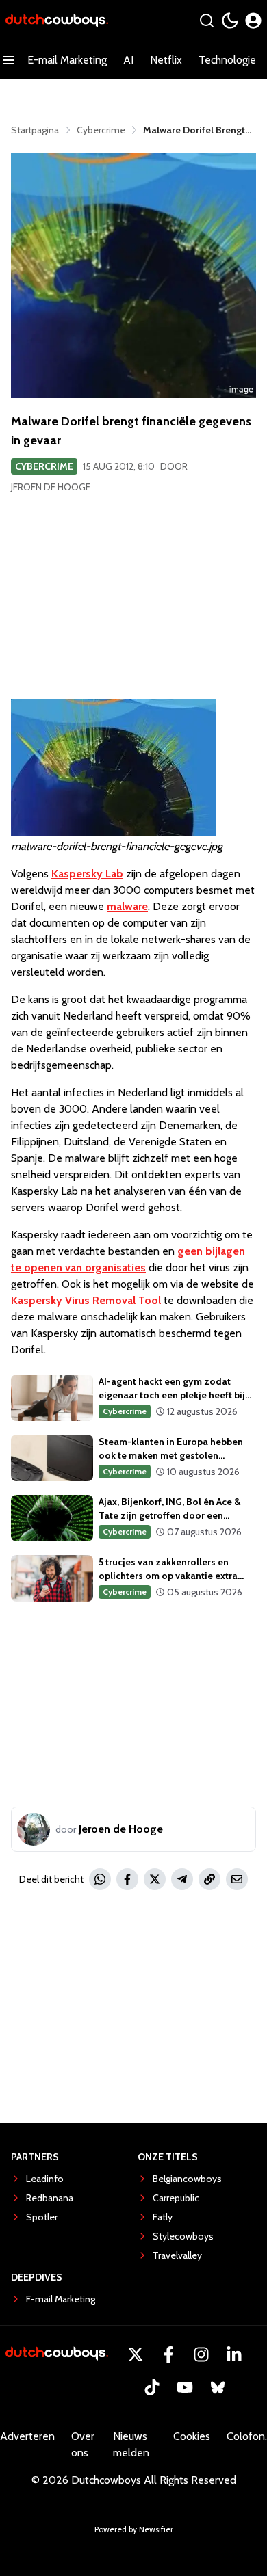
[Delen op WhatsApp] (100, 1879)
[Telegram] (182, 1879)
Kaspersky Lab (87, 874)
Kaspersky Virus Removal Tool (86, 1300)
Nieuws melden (131, 2444)
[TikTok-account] (152, 2387)
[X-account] (136, 2354)
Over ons (83, 2444)
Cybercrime (44, 466)
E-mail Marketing (67, 60)
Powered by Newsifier (134, 2529)
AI (128, 60)
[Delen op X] (155, 1879)
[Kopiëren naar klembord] (209, 1879)
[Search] (207, 21)
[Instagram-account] (201, 2354)
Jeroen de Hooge (51, 487)
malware (127, 906)
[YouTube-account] (185, 2387)
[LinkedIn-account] (234, 2354)
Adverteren (27, 2436)
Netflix (166, 60)
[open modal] (253, 21)
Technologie (227, 60)
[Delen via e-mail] (237, 1879)
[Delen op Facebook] (127, 1879)
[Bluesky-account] (218, 2387)
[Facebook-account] (168, 2354)
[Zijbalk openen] (8, 60)
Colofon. (247, 2436)
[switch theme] (230, 21)
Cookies (192, 2436)
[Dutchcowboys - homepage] (57, 21)
